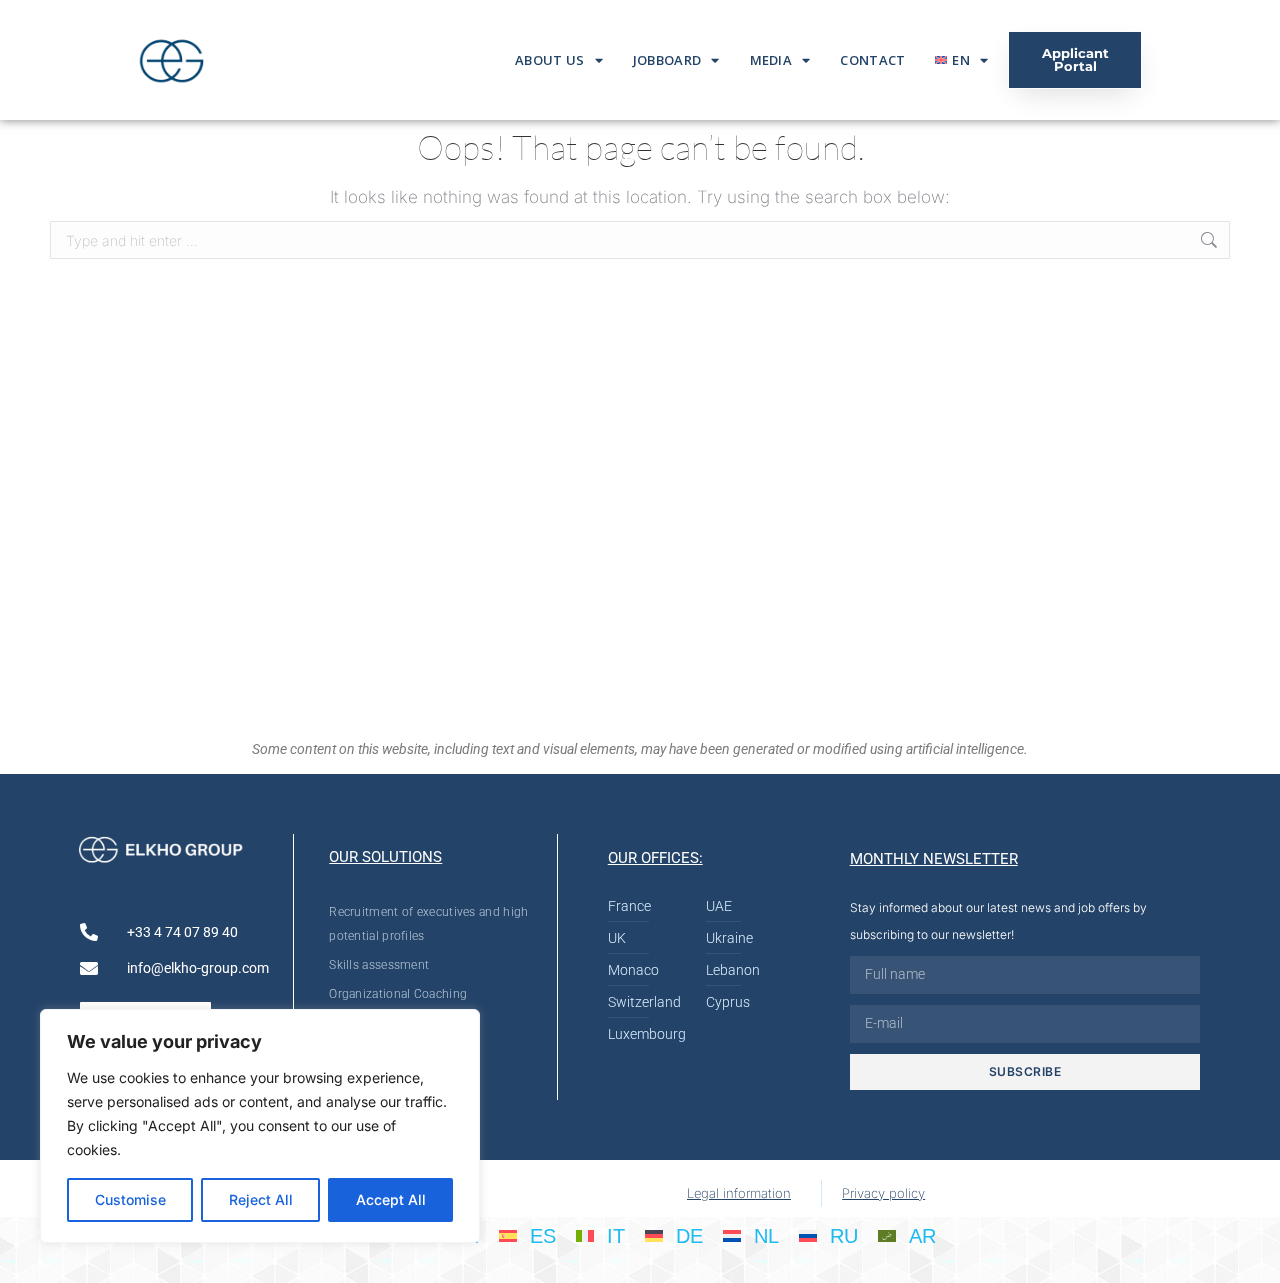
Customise (130, 1199)
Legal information (739, 1193)
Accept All (391, 1199)
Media (771, 60)
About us (549, 60)
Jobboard (667, 60)
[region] (260, 1126)
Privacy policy (883, 1193)
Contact (872, 60)
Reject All (261, 1199)
